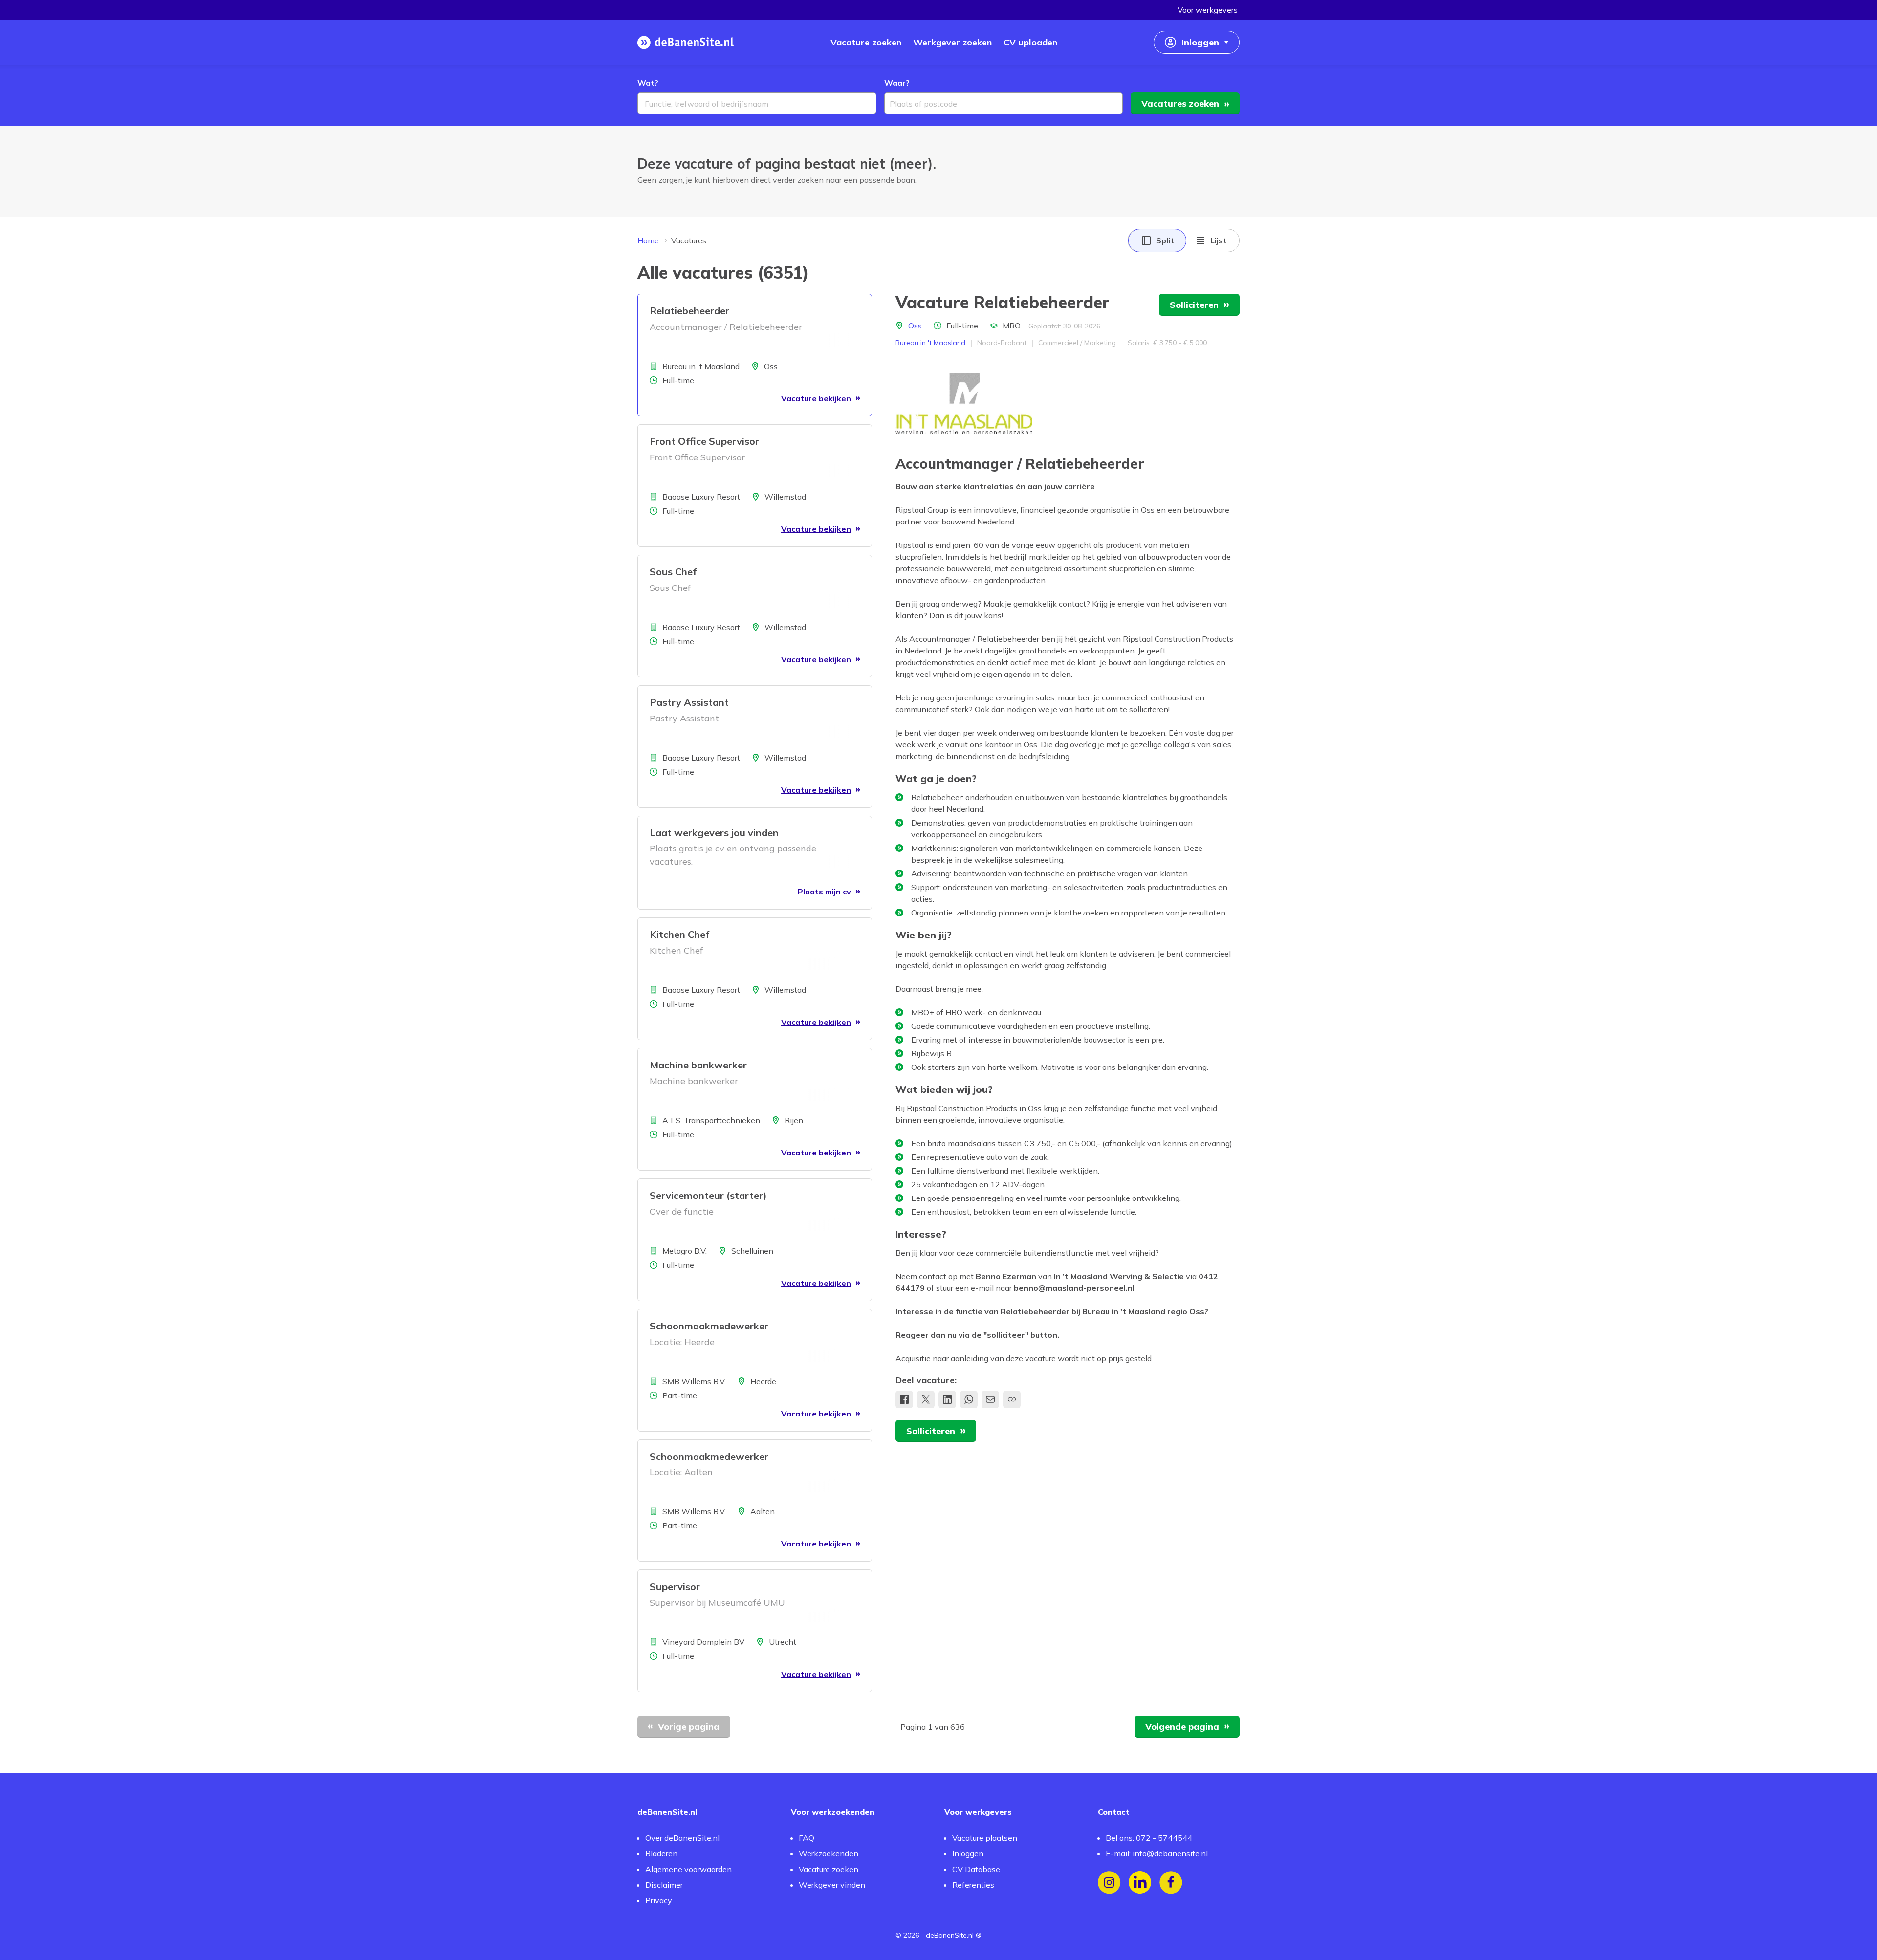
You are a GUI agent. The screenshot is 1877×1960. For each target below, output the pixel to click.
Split (1165, 240)
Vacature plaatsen (985, 1838)
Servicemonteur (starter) (708, 1195)
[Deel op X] (926, 1399)
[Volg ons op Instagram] (1109, 1883)
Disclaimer (664, 1885)
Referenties (973, 1885)
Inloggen (968, 1853)
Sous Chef (673, 572)
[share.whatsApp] (969, 1399)
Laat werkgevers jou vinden (714, 833)
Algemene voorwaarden (688, 1869)
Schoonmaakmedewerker (709, 1326)
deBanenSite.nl (950, 1935)
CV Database (976, 1869)
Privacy (659, 1900)
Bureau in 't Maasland (930, 343)
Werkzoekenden (829, 1853)
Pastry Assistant (689, 702)
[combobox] (757, 103)
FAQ (807, 1838)
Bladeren (661, 1853)
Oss (915, 326)
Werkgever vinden (832, 1885)
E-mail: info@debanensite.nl (1157, 1853)
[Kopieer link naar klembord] (1012, 1399)
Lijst (1219, 240)
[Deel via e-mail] (990, 1399)
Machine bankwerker (698, 1065)
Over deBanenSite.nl (682, 1838)
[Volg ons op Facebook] (1171, 1883)
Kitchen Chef (679, 934)
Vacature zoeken (829, 1869)
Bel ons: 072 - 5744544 (1149, 1838)
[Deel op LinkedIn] (947, 1399)
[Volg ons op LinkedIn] (1140, 1883)
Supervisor (675, 1586)
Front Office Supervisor (704, 441)
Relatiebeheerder (689, 311)
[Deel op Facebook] (904, 1399)
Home (648, 240)
